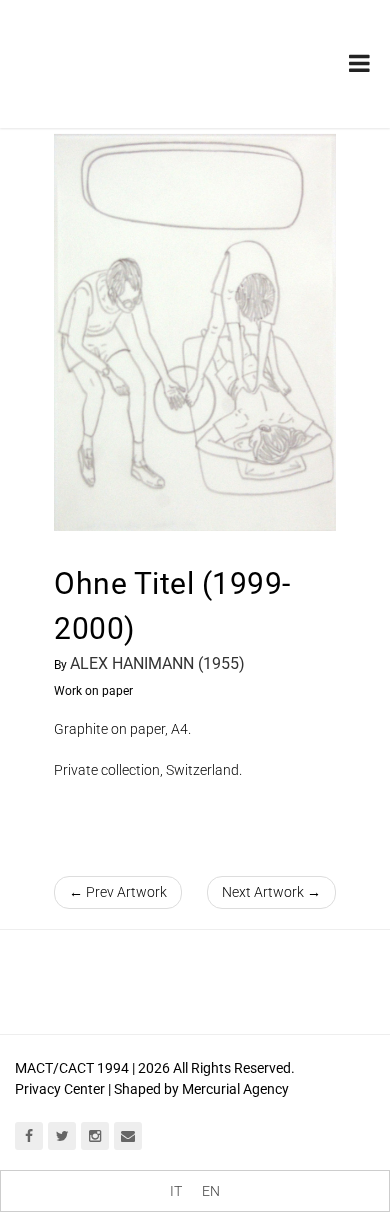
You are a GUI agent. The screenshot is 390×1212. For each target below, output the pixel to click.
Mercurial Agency (235, 1089)
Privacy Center (60, 1089)
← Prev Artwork (118, 892)
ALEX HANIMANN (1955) (157, 663)
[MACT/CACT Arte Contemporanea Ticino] (120, 49)
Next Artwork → (271, 892)
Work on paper (93, 691)
